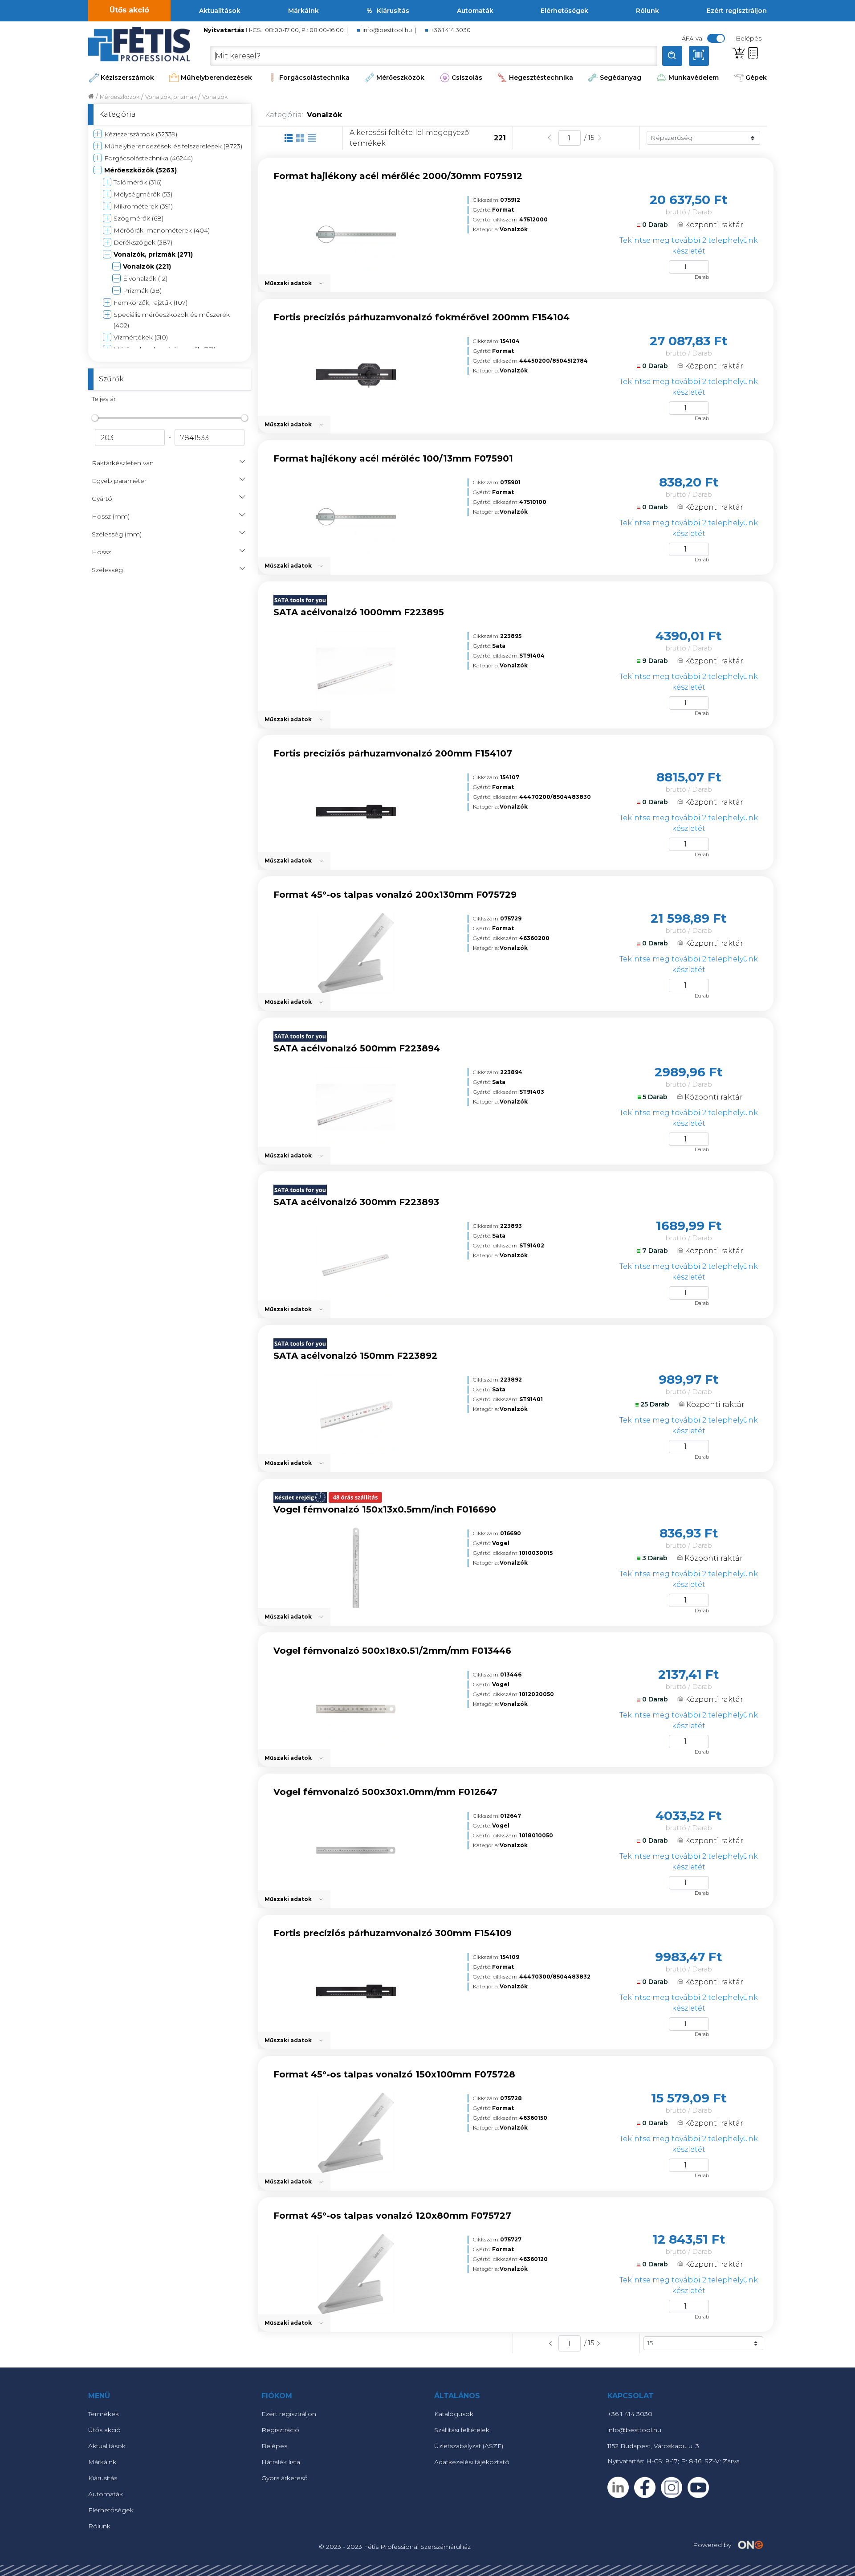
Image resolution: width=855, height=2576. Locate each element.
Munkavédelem (694, 78)
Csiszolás (467, 78)
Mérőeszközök (400, 78)
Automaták (475, 11)
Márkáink (303, 11)
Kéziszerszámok (127, 78)
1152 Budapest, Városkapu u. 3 (653, 2446)
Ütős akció (129, 10)
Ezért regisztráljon (737, 11)
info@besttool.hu (387, 30)
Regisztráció (280, 2430)
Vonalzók (215, 97)
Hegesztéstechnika (541, 78)
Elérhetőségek (564, 11)
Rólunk (647, 11)
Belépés (274, 2446)
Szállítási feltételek (462, 2430)
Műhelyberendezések (216, 78)
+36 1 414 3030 (451, 30)
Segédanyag (621, 78)
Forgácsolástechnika (314, 78)
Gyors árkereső (285, 2478)
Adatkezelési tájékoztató (472, 2462)
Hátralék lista (281, 2462)
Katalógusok (454, 2414)
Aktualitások (220, 11)
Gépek (756, 78)
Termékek (104, 2414)
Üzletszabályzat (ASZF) (469, 2446)
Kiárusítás (393, 11)
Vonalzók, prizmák (171, 97)
